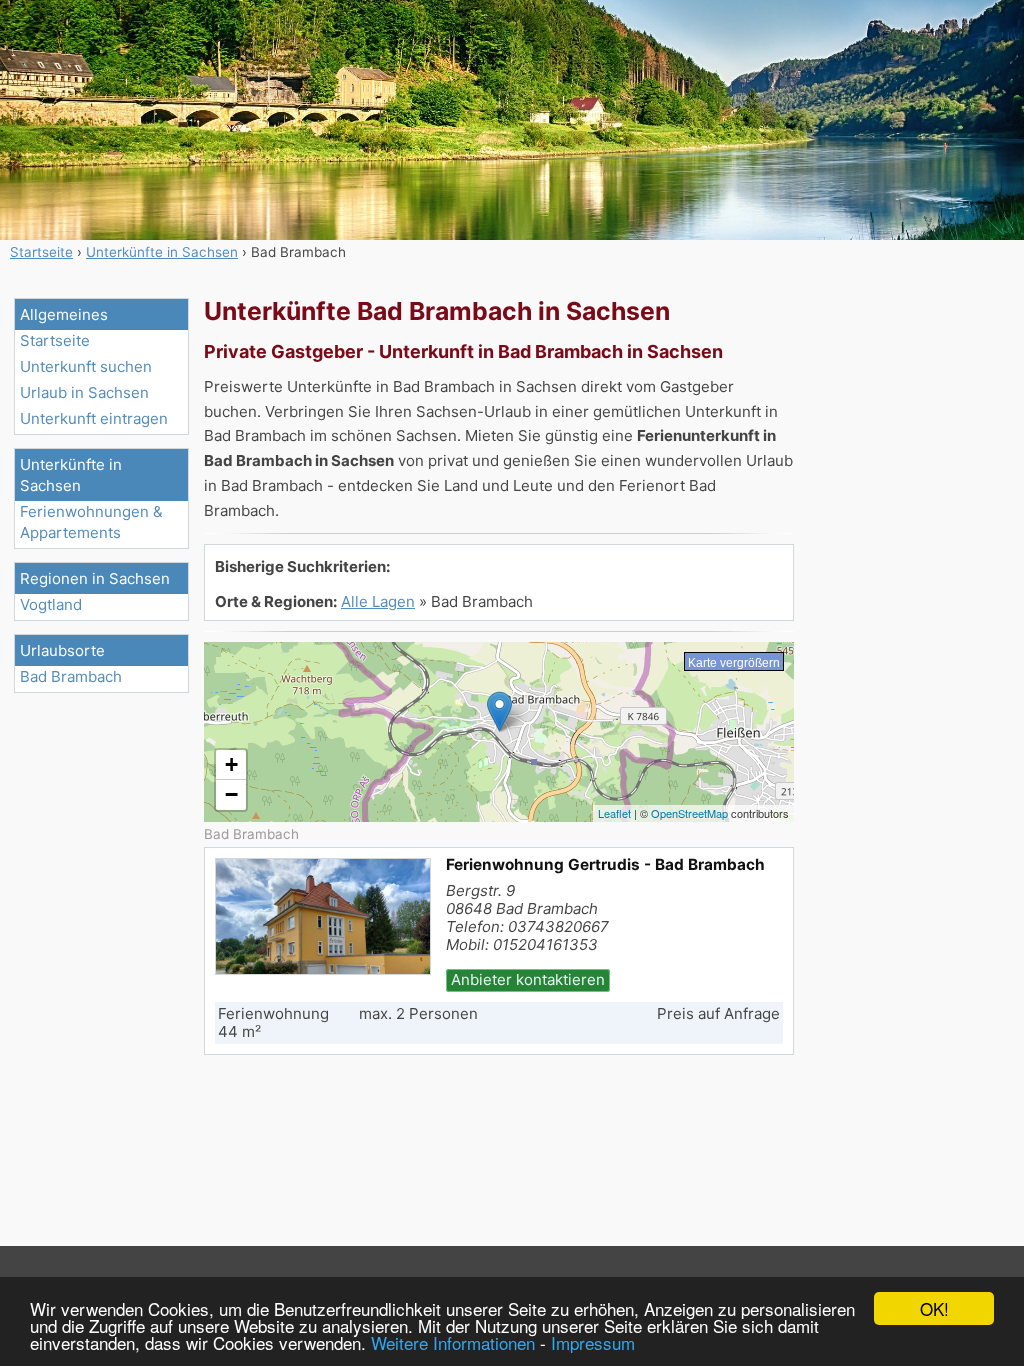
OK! (934, 1308)
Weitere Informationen (453, 1342)
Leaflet (614, 813)
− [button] (231, 794)
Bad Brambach (71, 676)
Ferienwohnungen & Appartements (91, 522)
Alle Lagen (378, 601)
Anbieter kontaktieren (528, 979)
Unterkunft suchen (86, 366)
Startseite (55, 340)
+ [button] (231, 764)
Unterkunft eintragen (94, 418)
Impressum (593, 1342)
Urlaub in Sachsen (84, 392)
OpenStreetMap (689, 813)
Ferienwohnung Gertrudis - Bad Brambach (605, 864)
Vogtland (51, 604)
